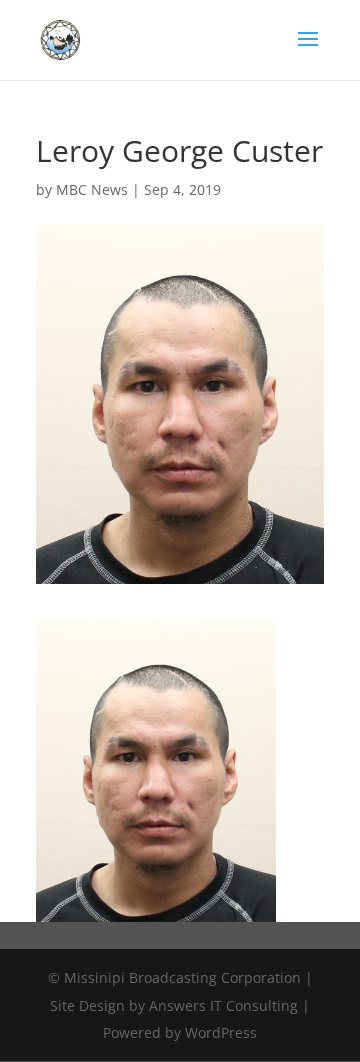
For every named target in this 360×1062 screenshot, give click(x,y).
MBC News (92, 189)
